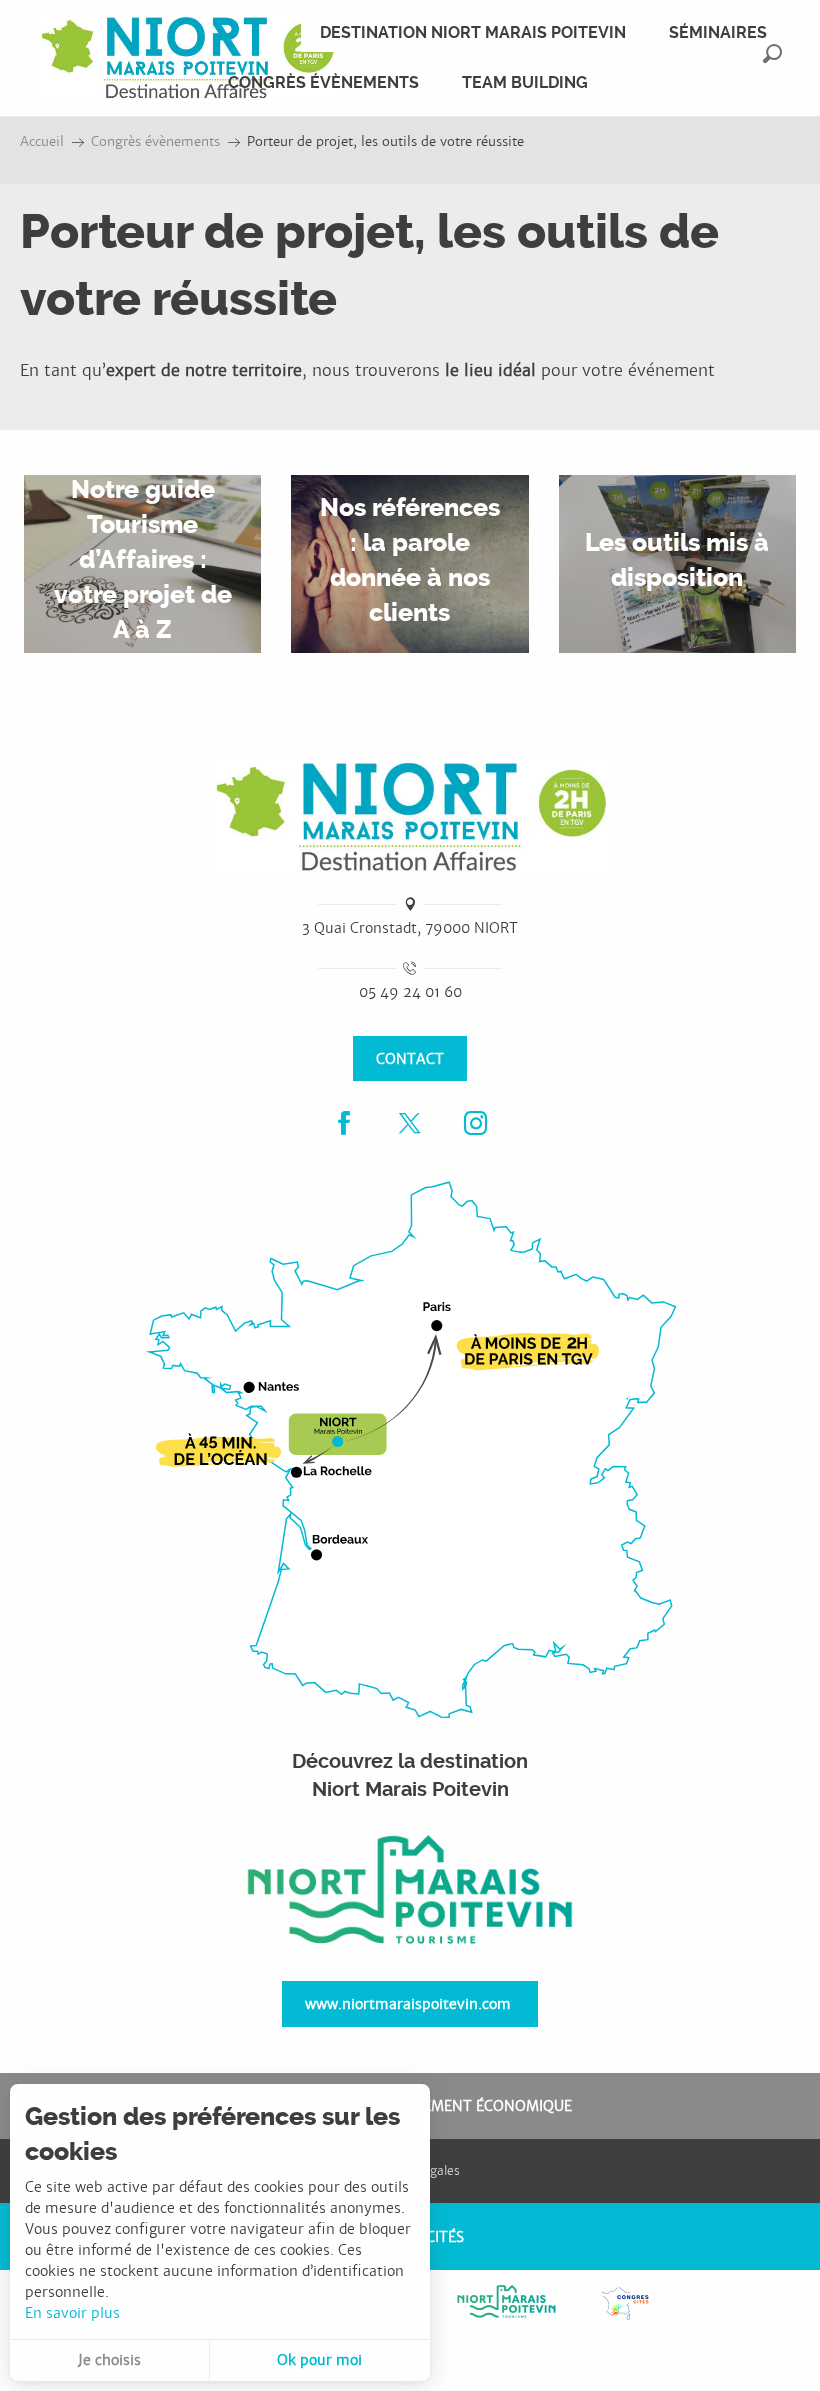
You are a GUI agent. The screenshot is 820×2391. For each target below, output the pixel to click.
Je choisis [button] (109, 2360)
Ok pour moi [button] (319, 2360)
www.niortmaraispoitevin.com (408, 2003)
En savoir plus (72, 2313)
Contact (410, 1058)
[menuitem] (187, 57)
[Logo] (410, 817)
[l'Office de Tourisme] (410, 1891)
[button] (772, 53)
